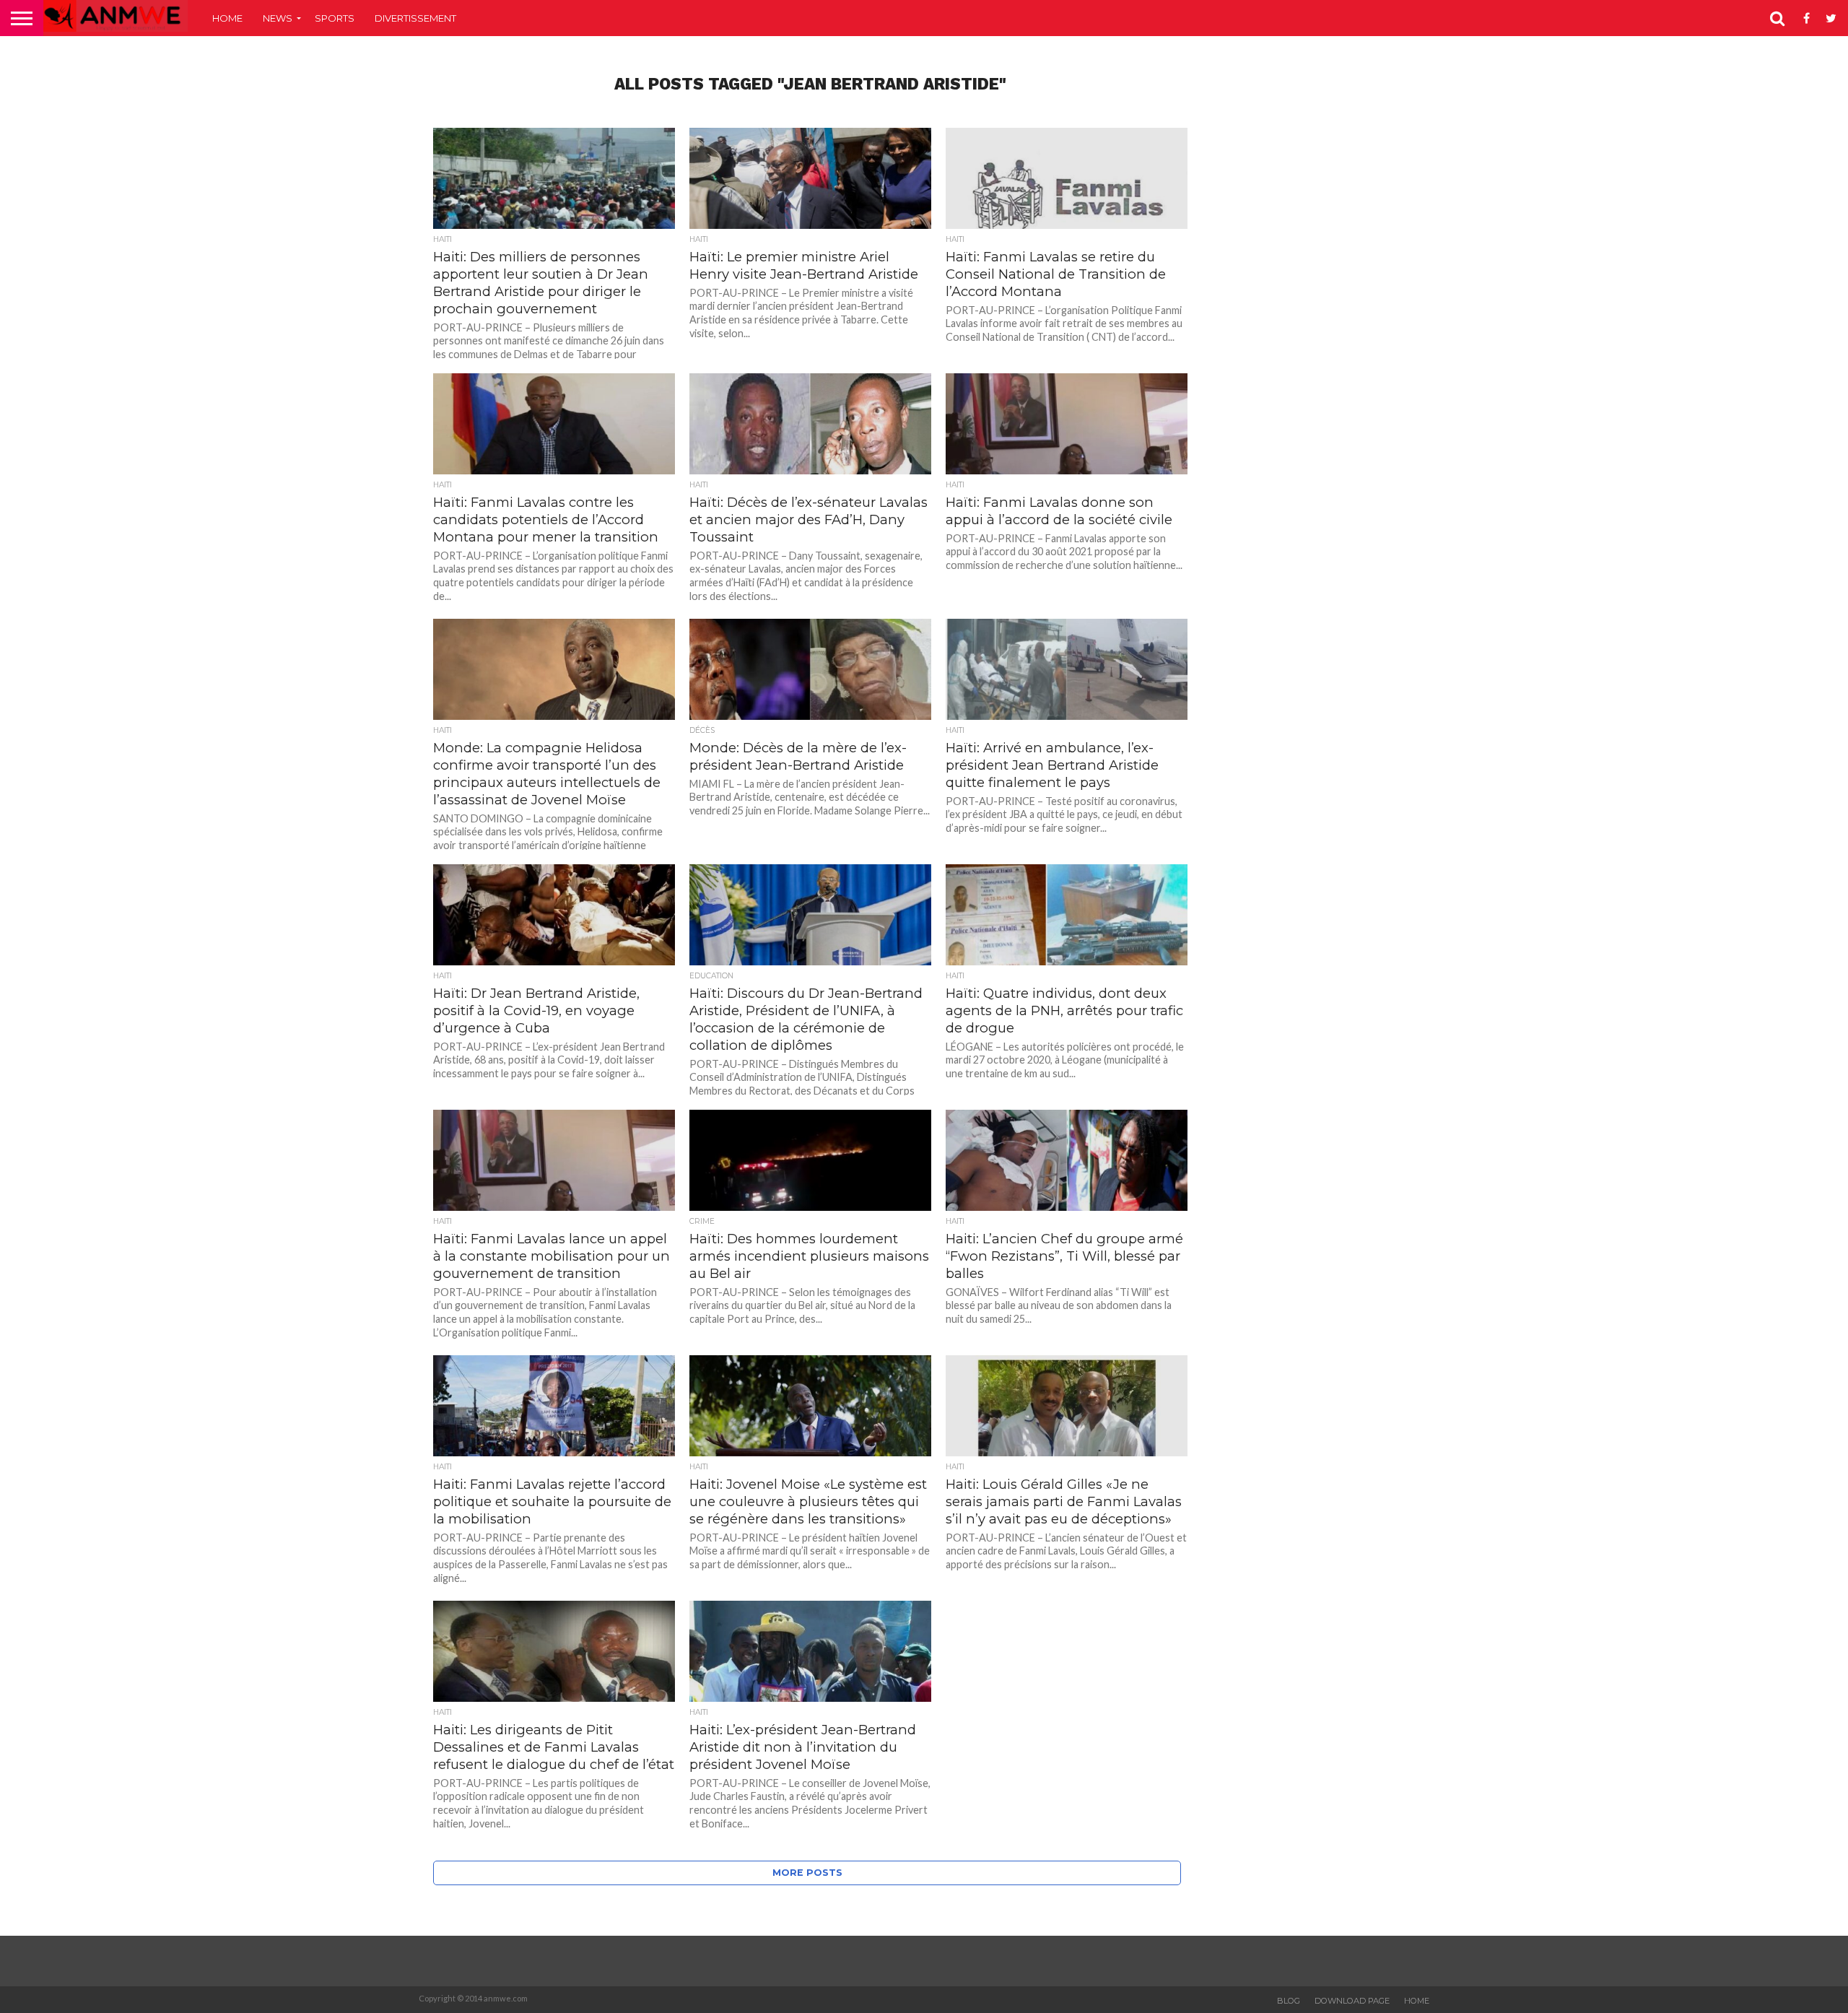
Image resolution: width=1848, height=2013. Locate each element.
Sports (335, 18)
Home (227, 18)
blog (1289, 2001)
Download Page (1352, 2001)
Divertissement (415, 18)
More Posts (807, 1873)
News (278, 18)
